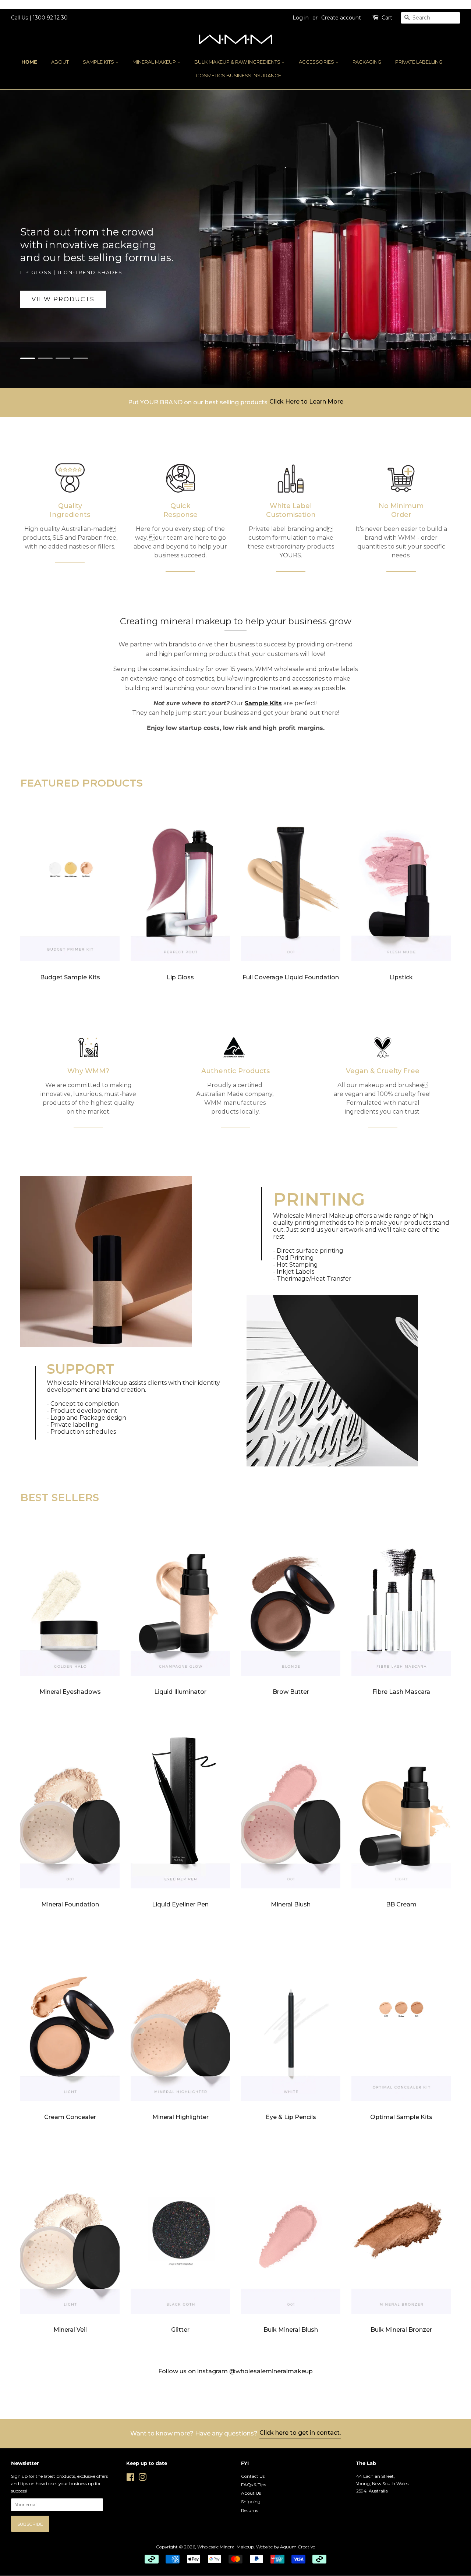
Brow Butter (291, 1692)
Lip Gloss (180, 977)
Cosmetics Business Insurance (238, 75)
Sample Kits (99, 62)
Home (29, 62)
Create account (341, 18)
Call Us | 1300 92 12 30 (39, 18)
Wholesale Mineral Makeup (226, 2547)
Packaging (367, 62)
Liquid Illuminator (180, 1692)
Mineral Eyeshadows (70, 1692)
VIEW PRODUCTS (63, 299)
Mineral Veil (70, 2330)
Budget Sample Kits (70, 977)
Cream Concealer (70, 2117)
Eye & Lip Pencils (291, 2117)
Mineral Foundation (70, 1904)
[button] (29, 358)
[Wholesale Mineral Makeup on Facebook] (130, 2479)
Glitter (180, 2330)
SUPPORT (80, 1369)
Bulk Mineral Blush (291, 2330)
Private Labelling (419, 62)
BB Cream (401, 1904)
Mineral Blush (291, 1904)
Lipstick (401, 977)
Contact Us (253, 2476)
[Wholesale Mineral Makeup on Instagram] (142, 2479)
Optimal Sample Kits (401, 2117)
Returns (249, 2510)
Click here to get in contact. (300, 2433)
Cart (387, 18)
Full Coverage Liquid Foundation (291, 977)
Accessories (317, 62)
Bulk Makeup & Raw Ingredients (238, 62)
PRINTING (319, 1199)
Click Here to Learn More (306, 402)
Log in (301, 18)
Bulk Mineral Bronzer (401, 2330)
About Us (251, 2493)
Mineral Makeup (155, 62)
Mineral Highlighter (180, 2117)
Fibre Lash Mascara (401, 1692)
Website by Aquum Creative (286, 2547)
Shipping (251, 2502)
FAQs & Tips (254, 2485)
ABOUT (60, 62)
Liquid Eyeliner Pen (180, 1904)
